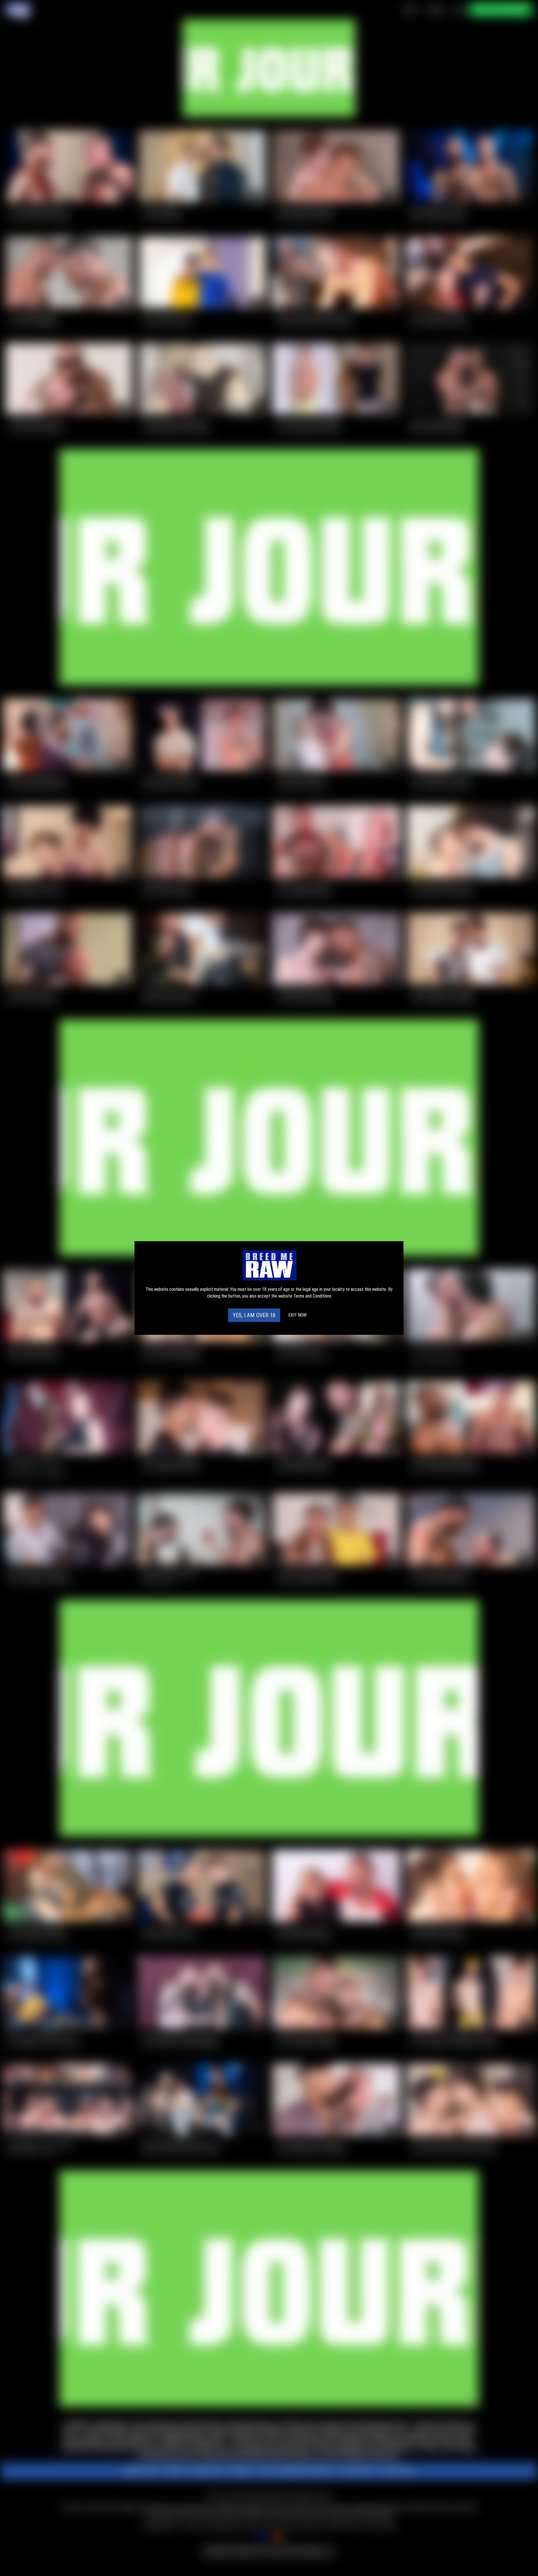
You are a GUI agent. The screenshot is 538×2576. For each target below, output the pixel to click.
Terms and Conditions (312, 1296)
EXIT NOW (297, 1315)
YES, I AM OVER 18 (254, 1315)
